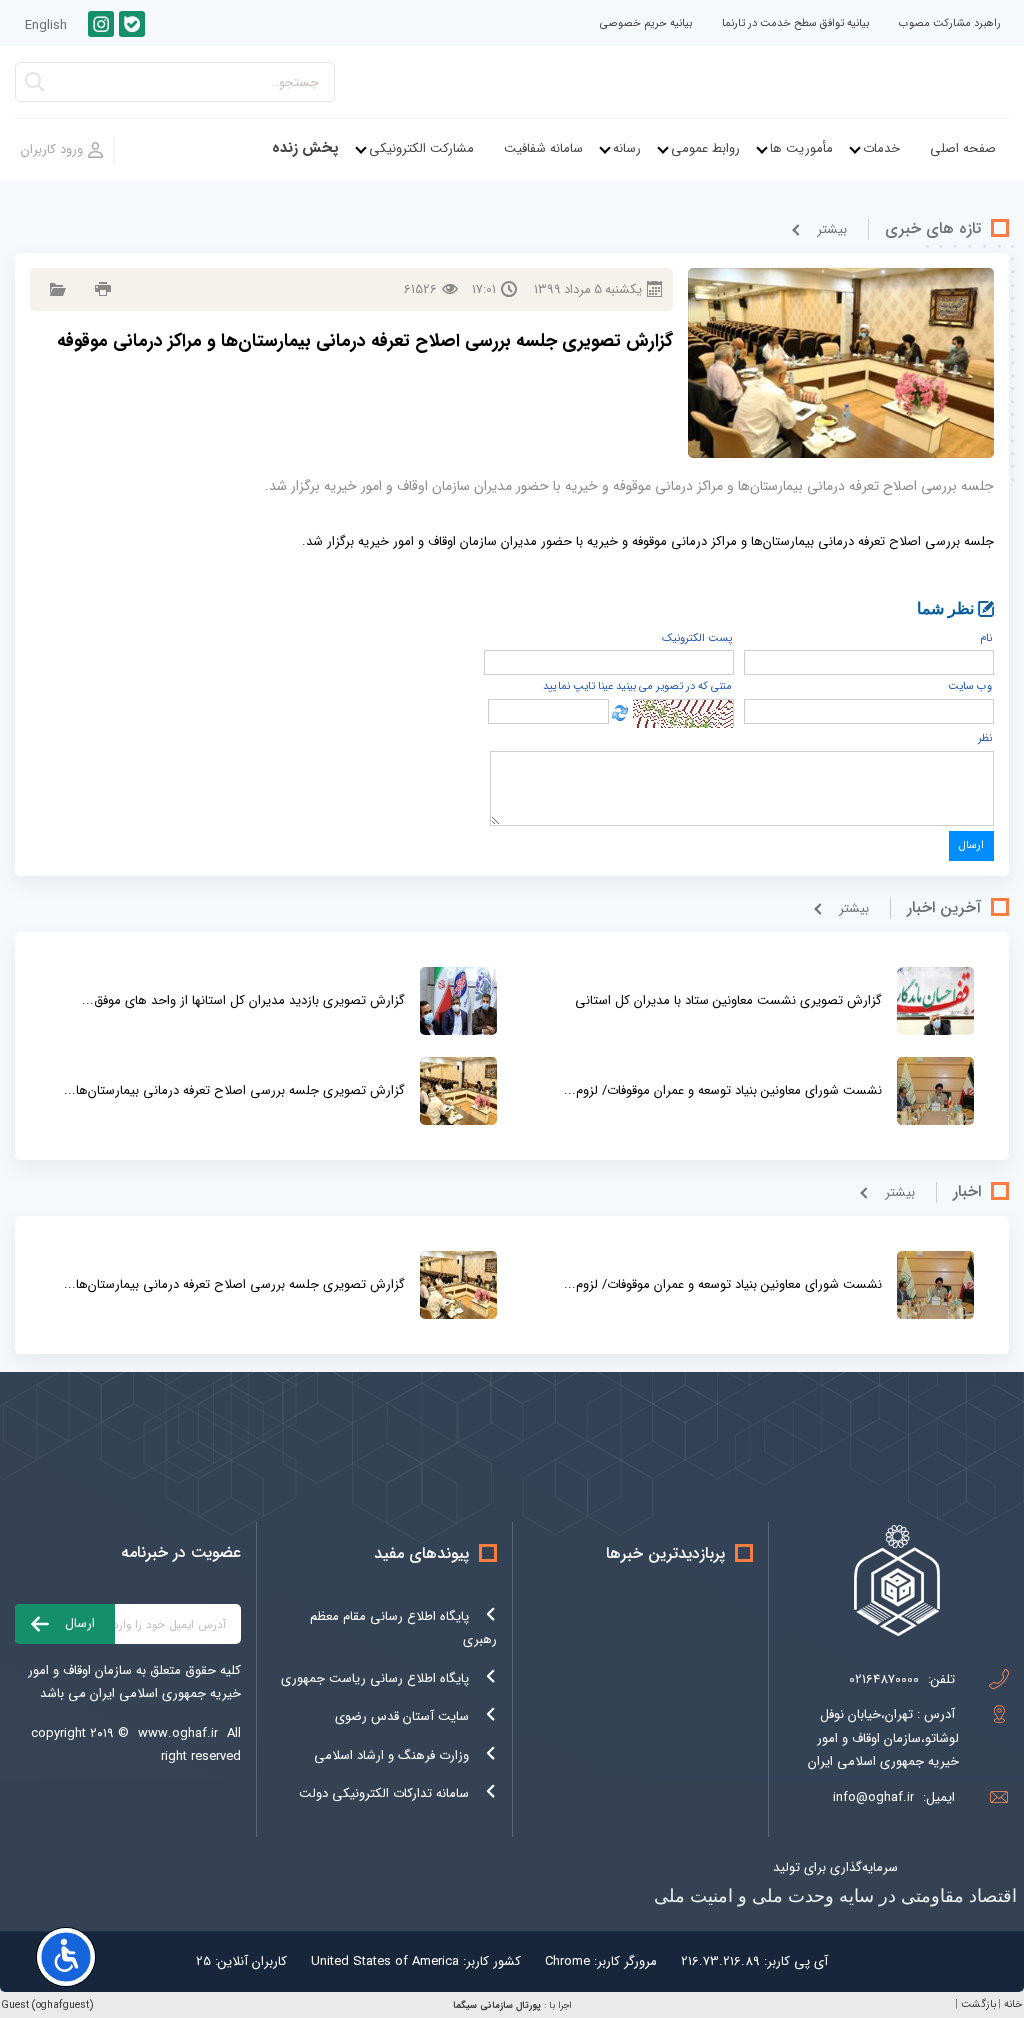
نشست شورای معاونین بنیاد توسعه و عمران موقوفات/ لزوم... (723, 1090)
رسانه (627, 148)
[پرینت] (100, 289)
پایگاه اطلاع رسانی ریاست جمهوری (375, 1678)
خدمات (881, 148)
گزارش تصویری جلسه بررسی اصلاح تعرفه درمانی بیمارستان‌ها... (234, 1090)
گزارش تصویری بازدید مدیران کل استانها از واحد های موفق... (243, 1000)
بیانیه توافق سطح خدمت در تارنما (795, 23)
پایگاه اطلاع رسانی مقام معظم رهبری (403, 1628)
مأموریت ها (801, 148)
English (46, 25)
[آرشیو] (55, 289)
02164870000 (884, 1679)
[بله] (132, 24)
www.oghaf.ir (178, 1733)
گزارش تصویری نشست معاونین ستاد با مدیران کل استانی (728, 1000)
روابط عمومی (705, 148)
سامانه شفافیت (543, 148)
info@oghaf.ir (873, 1797)
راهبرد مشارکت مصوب (950, 23)
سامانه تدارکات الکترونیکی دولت (384, 1793)
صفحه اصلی (963, 148)
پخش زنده (305, 148)
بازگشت (978, 2004)
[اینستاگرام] (101, 24)
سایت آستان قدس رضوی (402, 1716)
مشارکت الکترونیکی (421, 148)
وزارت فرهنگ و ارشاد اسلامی (391, 1755)
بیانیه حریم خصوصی (646, 23)
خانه (1013, 2004)
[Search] (35, 87)
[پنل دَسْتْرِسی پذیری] (66, 1957)
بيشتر (832, 229)
